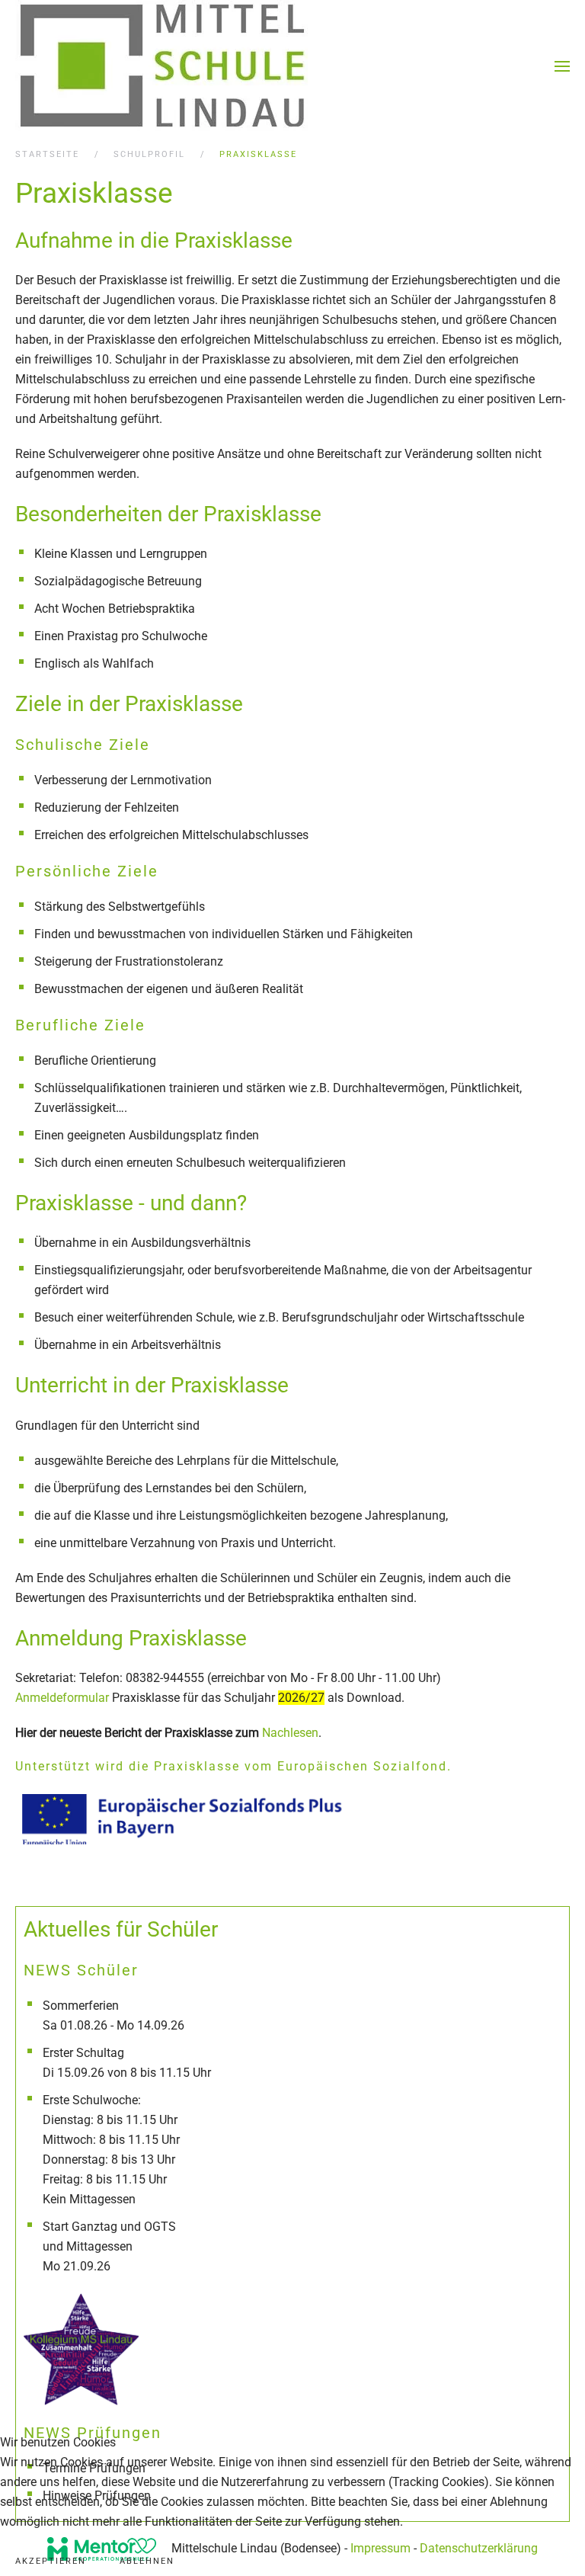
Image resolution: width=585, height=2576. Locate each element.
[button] (562, 66)
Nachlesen (290, 1733)
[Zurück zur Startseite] (163, 66)
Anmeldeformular (62, 1698)
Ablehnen (147, 2561)
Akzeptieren (51, 2561)
